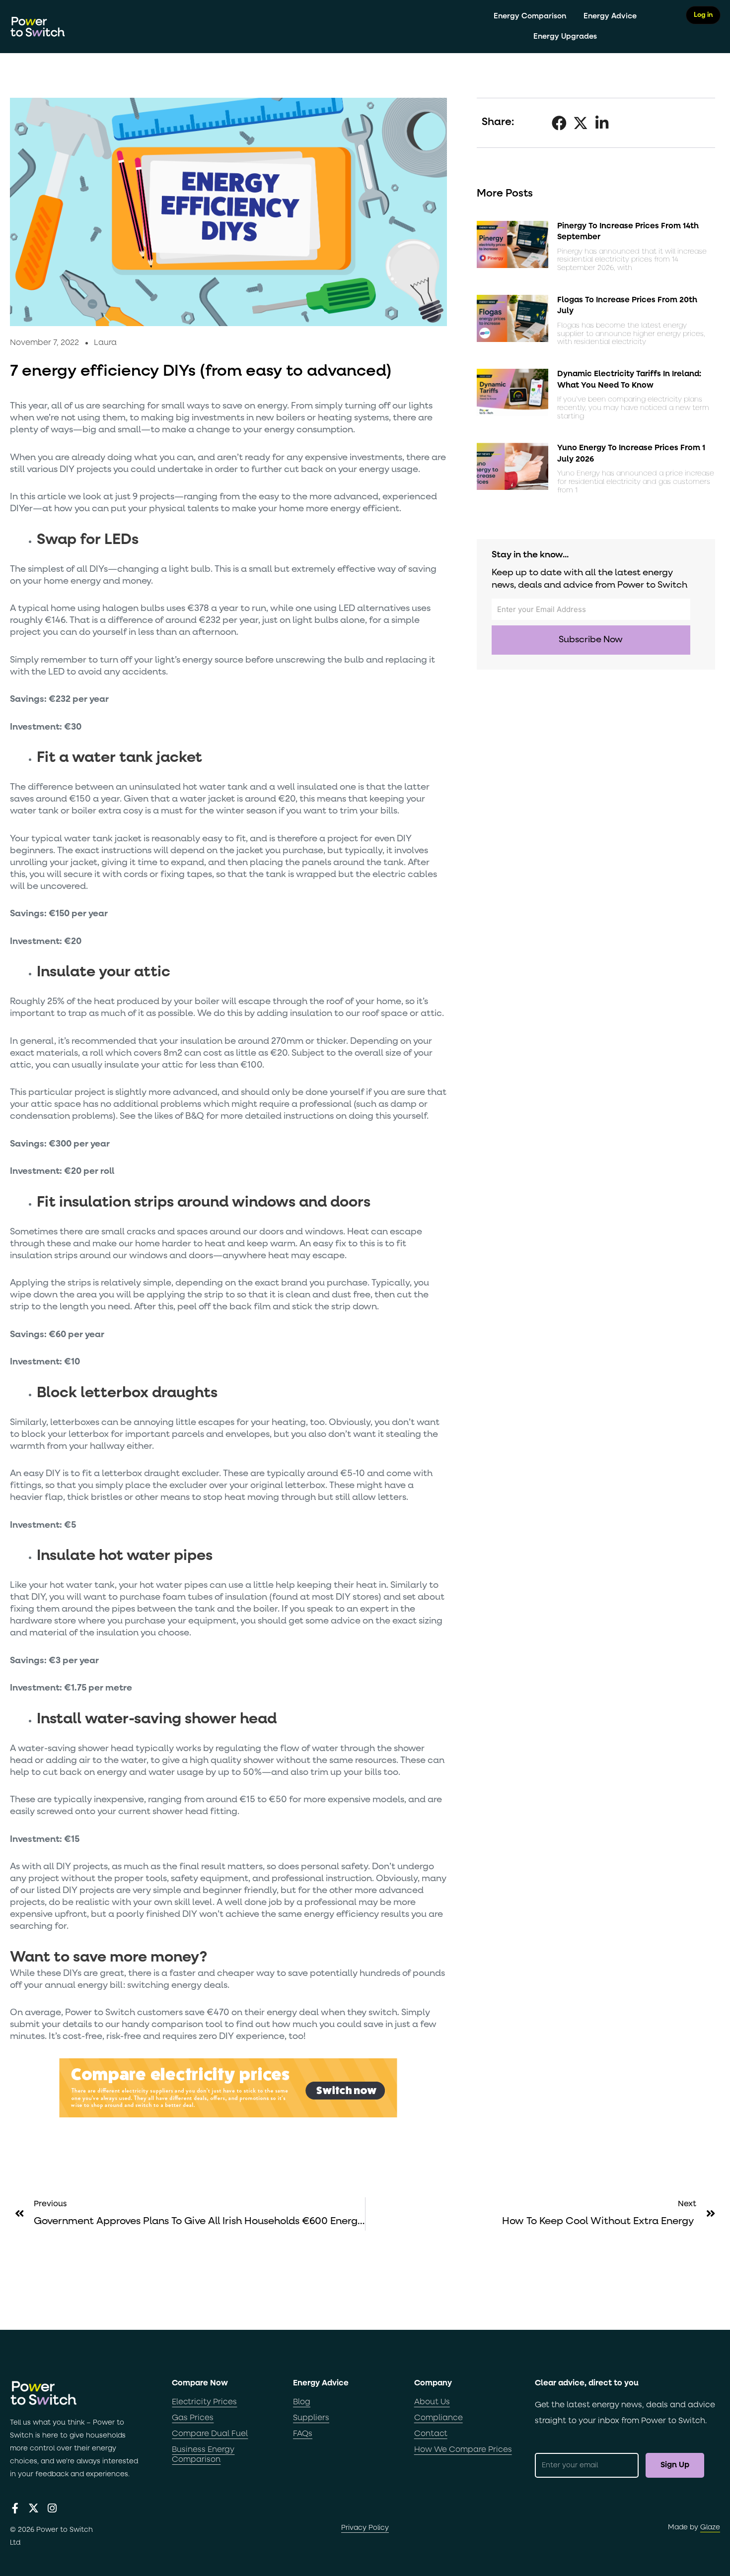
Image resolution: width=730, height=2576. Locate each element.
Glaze (710, 2527)
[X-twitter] (34, 2508)
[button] (559, 123)
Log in (703, 15)
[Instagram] (52, 2508)
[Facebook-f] (15, 2508)
